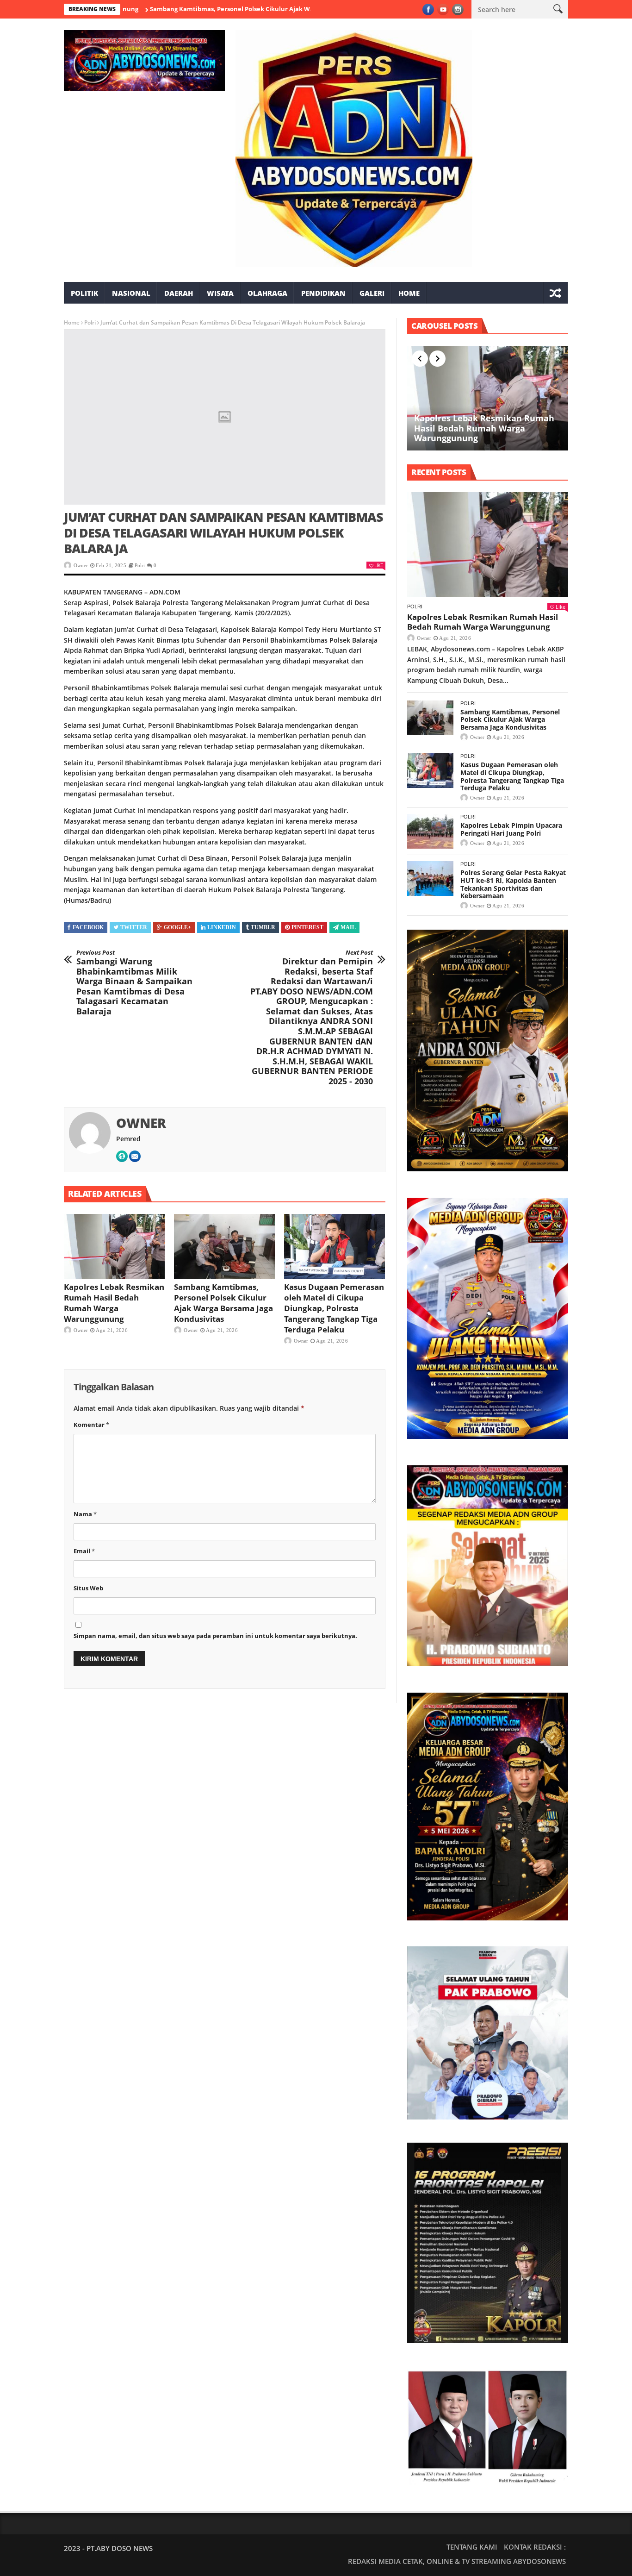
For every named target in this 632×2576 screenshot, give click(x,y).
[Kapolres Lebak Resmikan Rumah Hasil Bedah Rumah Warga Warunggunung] (114, 1247)
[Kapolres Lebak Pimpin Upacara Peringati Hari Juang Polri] (430, 831)
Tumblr (263, 927)
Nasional (131, 293)
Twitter (134, 927)
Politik (84, 293)
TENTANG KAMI (472, 2547)
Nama (85, 1514)
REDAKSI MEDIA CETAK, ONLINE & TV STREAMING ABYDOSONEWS (457, 2561)
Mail (348, 927)
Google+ (177, 927)
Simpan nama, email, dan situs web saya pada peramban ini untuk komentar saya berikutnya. (215, 1636)
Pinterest (307, 927)
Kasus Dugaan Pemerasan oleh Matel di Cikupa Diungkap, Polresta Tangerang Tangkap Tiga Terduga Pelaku (334, 1308)
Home (409, 293)
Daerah (179, 293)
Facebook (88, 927)
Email (84, 1551)
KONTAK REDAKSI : (535, 2547)
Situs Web (88, 1588)
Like (378, 565)
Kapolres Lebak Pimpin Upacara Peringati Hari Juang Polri (511, 829)
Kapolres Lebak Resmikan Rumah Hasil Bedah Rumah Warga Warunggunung (114, 1303)
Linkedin (222, 927)
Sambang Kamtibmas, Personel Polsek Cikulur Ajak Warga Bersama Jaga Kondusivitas (205, 9)
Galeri (372, 293)
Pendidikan (323, 293)
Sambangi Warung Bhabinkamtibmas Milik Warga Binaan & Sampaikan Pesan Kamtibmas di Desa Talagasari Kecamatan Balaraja (134, 983)
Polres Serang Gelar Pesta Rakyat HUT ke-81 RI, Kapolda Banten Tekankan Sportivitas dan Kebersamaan (513, 884)
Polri (90, 322)
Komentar (91, 1425)
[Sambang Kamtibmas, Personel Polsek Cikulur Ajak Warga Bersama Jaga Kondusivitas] (224, 1247)
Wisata (220, 293)
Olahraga (267, 293)
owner (81, 565)
